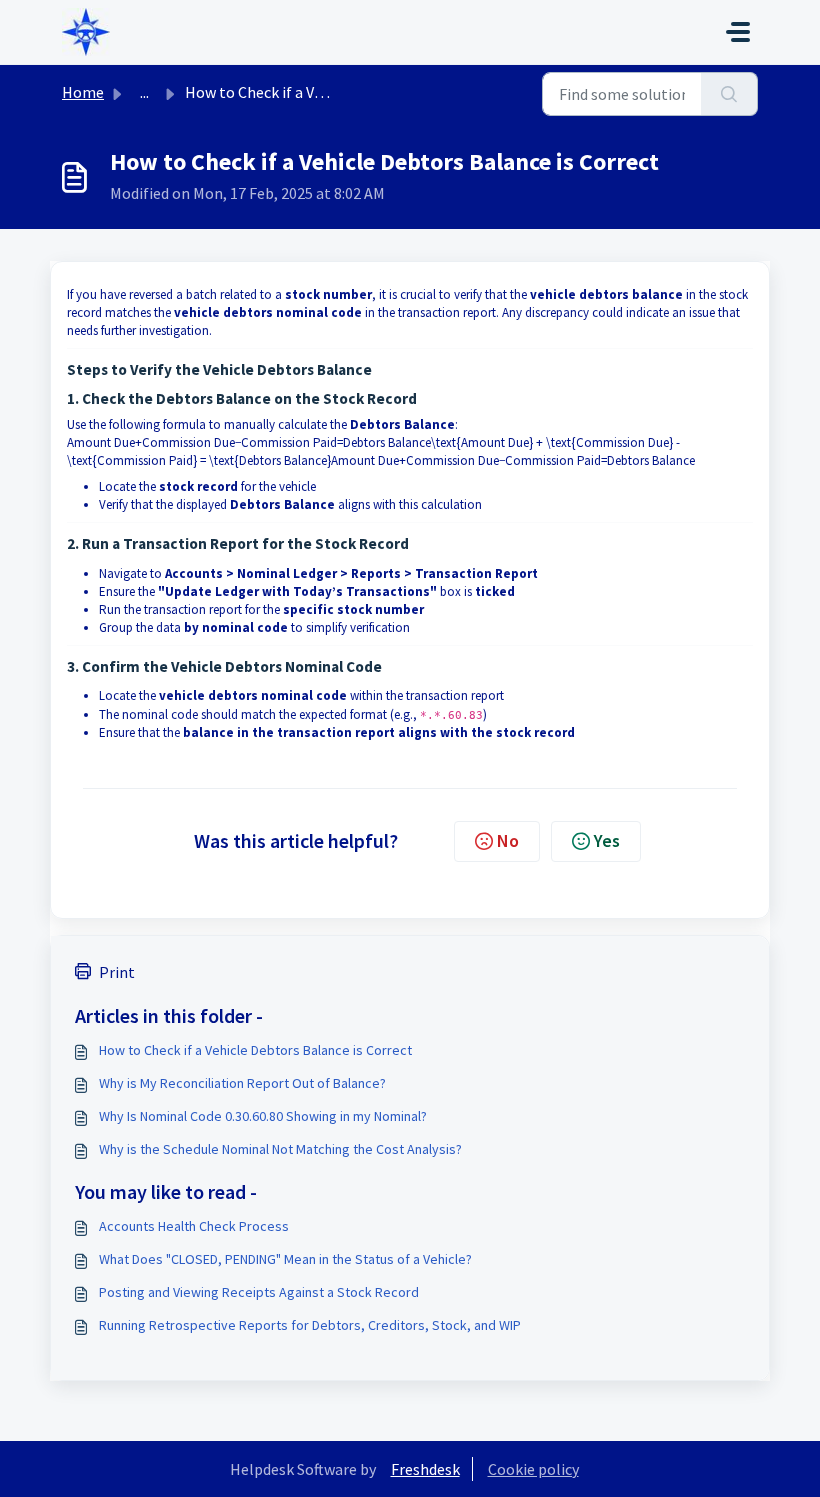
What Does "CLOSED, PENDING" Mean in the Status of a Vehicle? (285, 1259)
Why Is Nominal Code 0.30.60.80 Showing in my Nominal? (263, 1116)
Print (117, 972)
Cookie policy (533, 1469)
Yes (607, 840)
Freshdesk (425, 1469)
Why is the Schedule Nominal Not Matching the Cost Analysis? (280, 1149)
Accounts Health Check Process (194, 1226)
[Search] (729, 94)
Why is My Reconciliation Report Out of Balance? (242, 1083)
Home (83, 92)
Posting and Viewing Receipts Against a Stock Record (259, 1292)
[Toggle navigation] (738, 32)
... (144, 92)
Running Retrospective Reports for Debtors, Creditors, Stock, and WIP (310, 1325)
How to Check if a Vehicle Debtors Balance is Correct (255, 1050)
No (508, 840)
